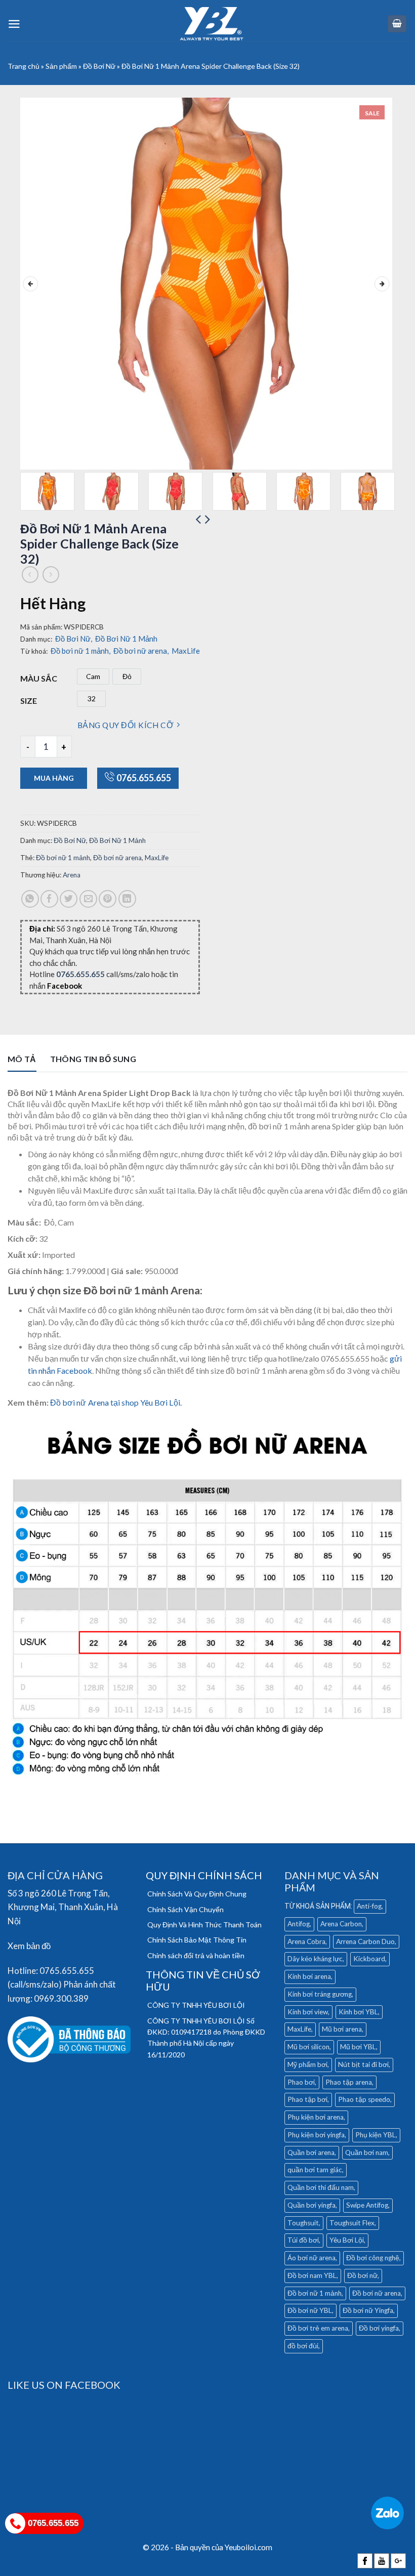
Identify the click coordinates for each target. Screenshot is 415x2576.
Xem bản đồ (29, 1946)
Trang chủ (24, 66)
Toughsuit (303, 2223)
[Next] (382, 284)
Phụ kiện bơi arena (316, 2117)
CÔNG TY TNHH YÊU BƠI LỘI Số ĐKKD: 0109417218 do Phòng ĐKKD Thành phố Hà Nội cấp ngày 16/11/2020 (206, 2038)
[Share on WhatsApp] (30, 899)
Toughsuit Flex (352, 2223)
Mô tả (22, 1059)
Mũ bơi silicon (308, 2047)
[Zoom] (34, 457)
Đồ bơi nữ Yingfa (368, 2310)
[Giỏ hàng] (397, 24)
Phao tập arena (349, 2082)
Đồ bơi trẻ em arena (318, 2328)
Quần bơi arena (311, 2152)
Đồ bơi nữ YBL (310, 2310)
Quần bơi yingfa (312, 2205)
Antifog (299, 1924)
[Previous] (30, 284)
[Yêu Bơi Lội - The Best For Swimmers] (212, 24)
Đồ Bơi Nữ (99, 66)
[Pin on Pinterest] (108, 899)
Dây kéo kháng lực (315, 1959)
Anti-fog (369, 1906)
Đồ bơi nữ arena (141, 651)
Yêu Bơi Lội (347, 2240)
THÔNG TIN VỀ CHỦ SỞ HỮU (203, 1980)
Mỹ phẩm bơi (307, 2064)
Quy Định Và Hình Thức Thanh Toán (204, 1925)
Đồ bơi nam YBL (312, 2275)
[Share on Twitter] (69, 899)
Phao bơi (301, 2082)
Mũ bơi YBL (358, 2047)
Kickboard (369, 1959)
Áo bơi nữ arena (312, 2258)
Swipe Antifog (367, 2205)
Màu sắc (39, 678)
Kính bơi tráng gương (320, 1994)
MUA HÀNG (54, 778)
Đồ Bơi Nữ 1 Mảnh (126, 639)
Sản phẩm (61, 66)
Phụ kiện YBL (376, 2135)
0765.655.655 (144, 778)
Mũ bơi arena (342, 2029)
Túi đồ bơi (303, 2240)
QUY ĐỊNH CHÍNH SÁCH (204, 1875)
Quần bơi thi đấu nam (321, 2187)
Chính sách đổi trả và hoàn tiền (196, 1955)
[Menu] (14, 24)
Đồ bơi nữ (362, 2275)
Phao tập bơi (307, 2099)
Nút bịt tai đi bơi (363, 2064)
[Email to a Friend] (88, 899)
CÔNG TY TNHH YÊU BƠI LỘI (196, 2005)
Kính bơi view (308, 2012)
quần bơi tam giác (315, 2170)
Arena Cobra (306, 1941)
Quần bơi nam (367, 2152)
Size (29, 701)
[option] (93, 677)
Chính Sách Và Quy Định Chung (197, 1894)
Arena (72, 875)
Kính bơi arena (309, 1976)
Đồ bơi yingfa (379, 2328)
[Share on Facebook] (49, 899)
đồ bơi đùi (303, 2346)
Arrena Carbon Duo (365, 1941)
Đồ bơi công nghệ (373, 2258)
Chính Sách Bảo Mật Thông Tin (197, 1940)
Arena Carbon (341, 1924)
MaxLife (186, 651)
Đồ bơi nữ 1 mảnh (80, 651)
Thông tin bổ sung (93, 1059)
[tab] (22, 1062)
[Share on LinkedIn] (127, 899)
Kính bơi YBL (358, 2012)
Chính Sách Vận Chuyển (185, 1909)
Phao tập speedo (364, 2099)
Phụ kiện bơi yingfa (316, 2135)
